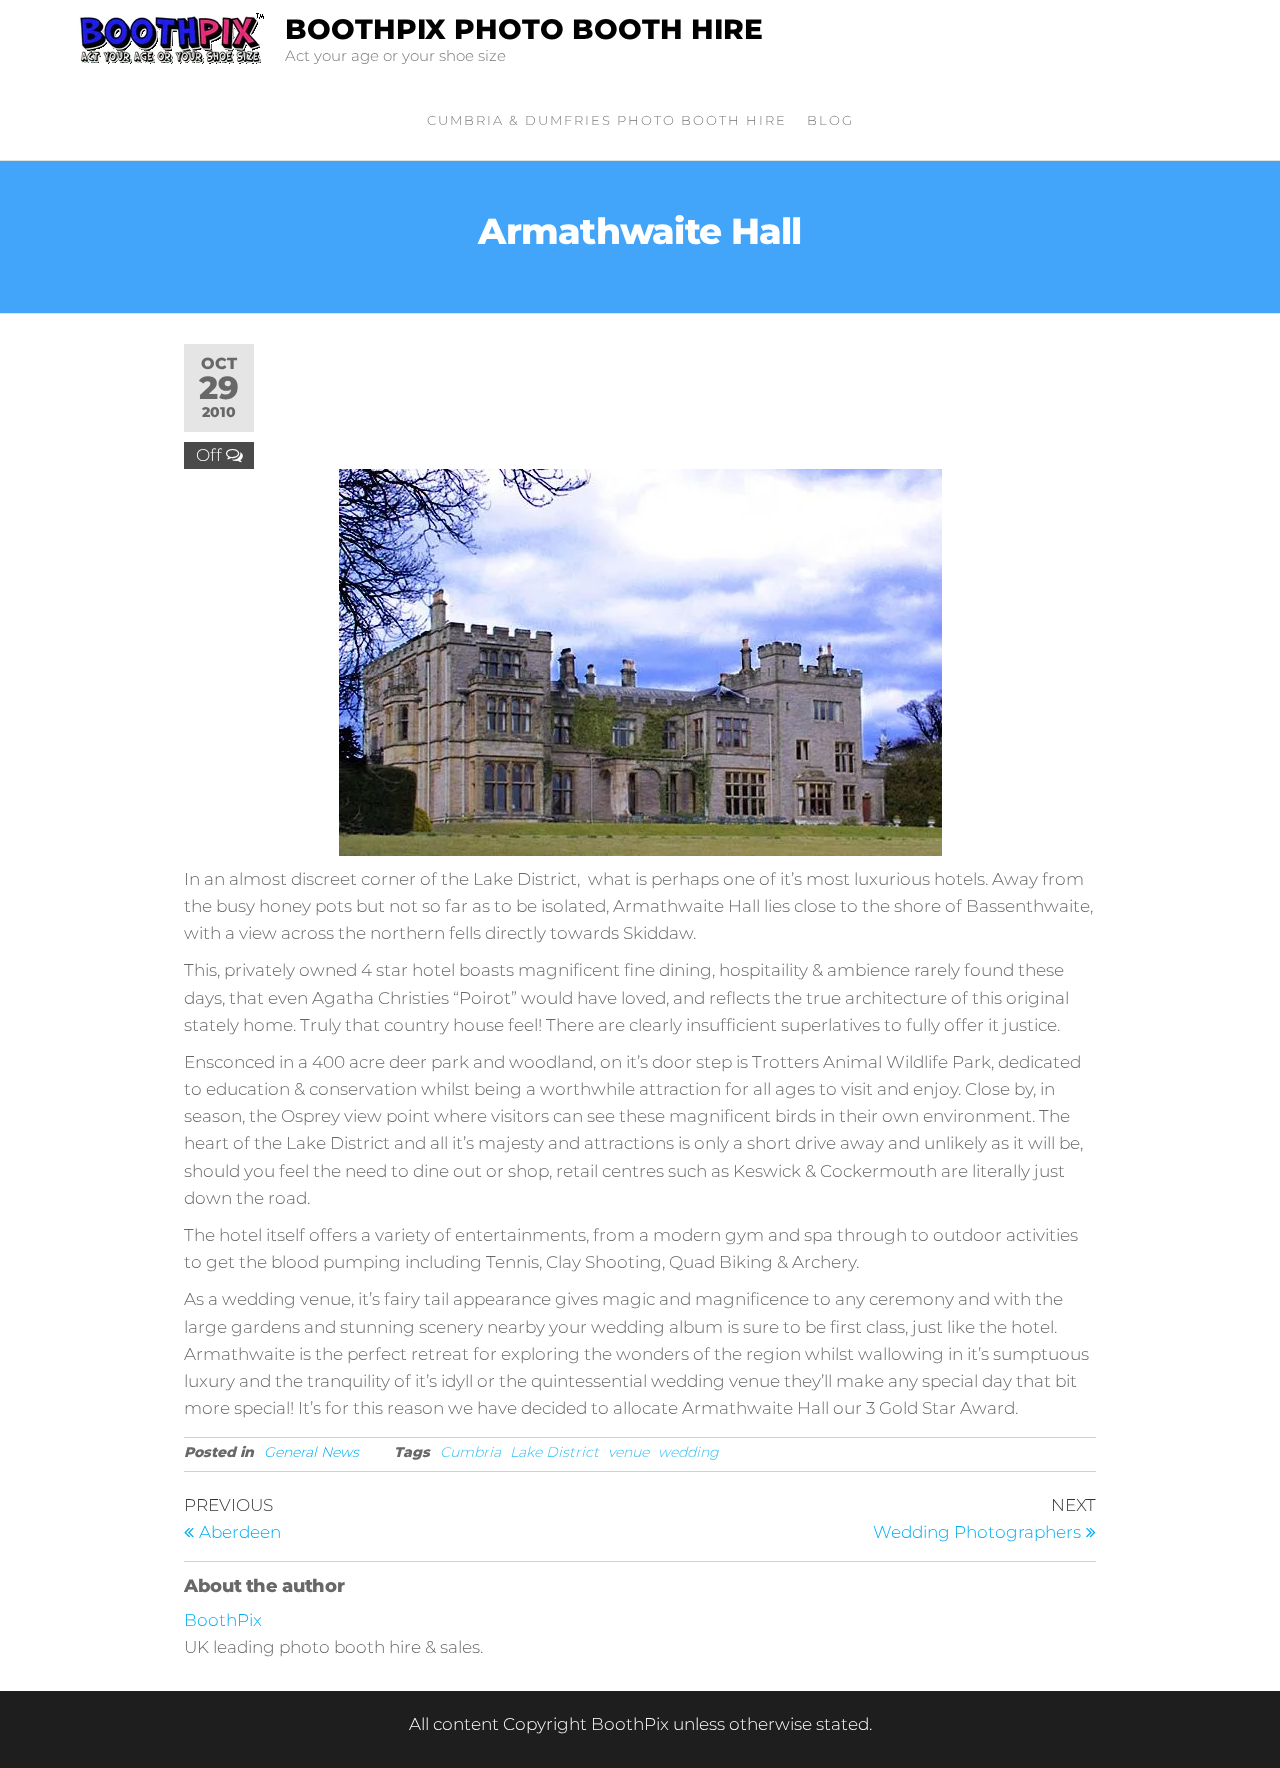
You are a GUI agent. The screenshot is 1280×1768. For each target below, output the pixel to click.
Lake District (554, 1452)
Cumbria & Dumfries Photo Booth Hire (607, 120)
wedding (688, 1452)
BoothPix (223, 1620)
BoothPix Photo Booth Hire (524, 29)
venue (628, 1452)
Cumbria (470, 1452)
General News (311, 1452)
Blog (830, 120)
